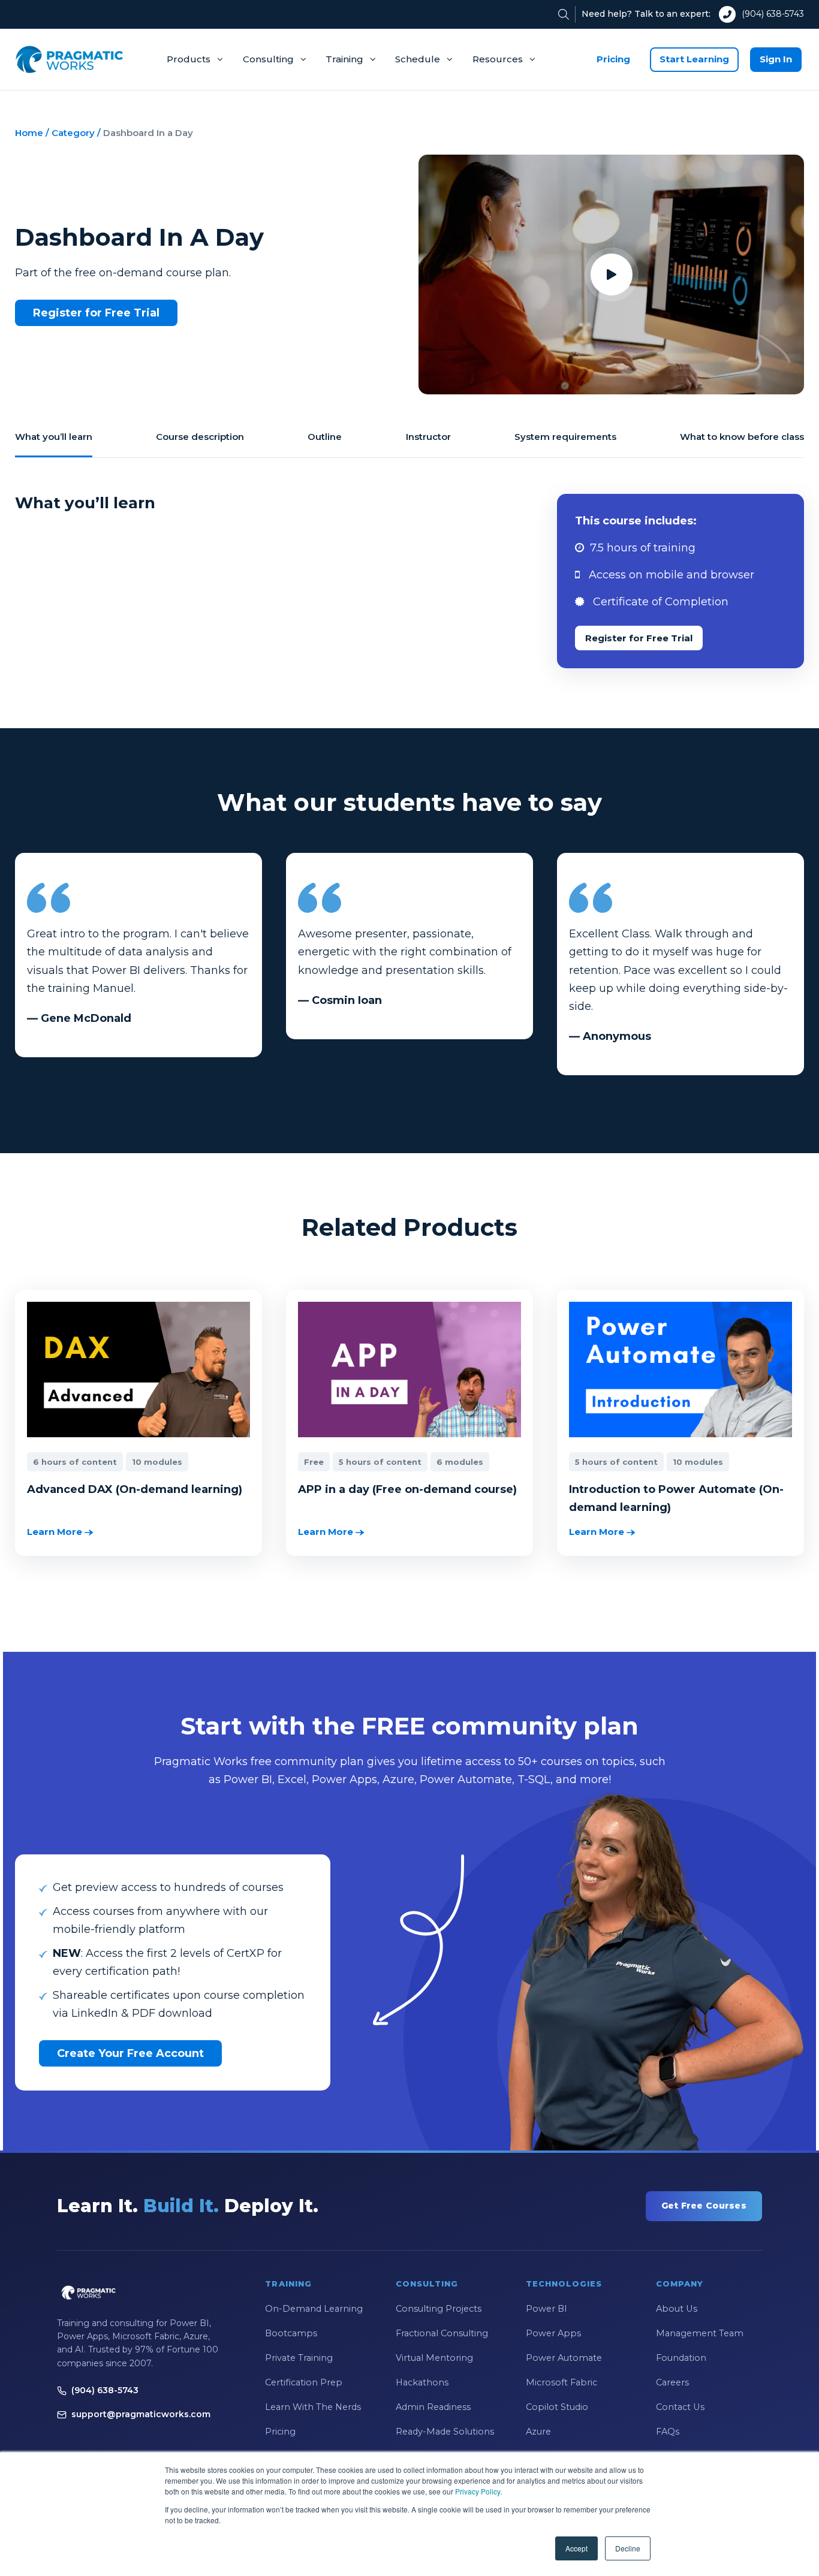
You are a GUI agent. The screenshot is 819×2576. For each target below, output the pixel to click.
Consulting (268, 59)
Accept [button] (576, 2548)
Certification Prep (304, 2382)
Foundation (681, 2358)
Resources (498, 59)
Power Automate (564, 2358)
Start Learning (694, 59)
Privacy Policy (478, 2491)
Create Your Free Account (130, 2053)
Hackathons (422, 2382)
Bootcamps (291, 2333)
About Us (677, 2309)
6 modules (460, 1462)
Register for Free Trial (96, 313)
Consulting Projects (439, 2309)
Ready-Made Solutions (445, 2432)
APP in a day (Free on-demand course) (407, 1489)
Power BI (546, 2309)
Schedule (418, 59)
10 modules (157, 1462)
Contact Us (680, 2407)
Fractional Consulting (442, 2333)
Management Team (700, 2333)
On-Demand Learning (314, 2309)
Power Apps (553, 2333)
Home (29, 133)
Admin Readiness (433, 2407)
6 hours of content (75, 1462)
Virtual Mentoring (434, 2358)
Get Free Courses (704, 2206)
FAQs (668, 2432)
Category (73, 133)
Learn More (56, 1532)
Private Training (299, 2358)
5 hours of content (380, 1462)
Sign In (776, 59)
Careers (672, 2382)
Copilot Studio (557, 2407)
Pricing (613, 59)
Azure (538, 2432)
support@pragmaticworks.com (141, 2414)
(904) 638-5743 (773, 14)
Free (314, 1462)
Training (344, 59)
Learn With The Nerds (313, 2407)
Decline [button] (628, 2548)
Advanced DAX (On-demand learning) (135, 1489)
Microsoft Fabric (561, 2382)
